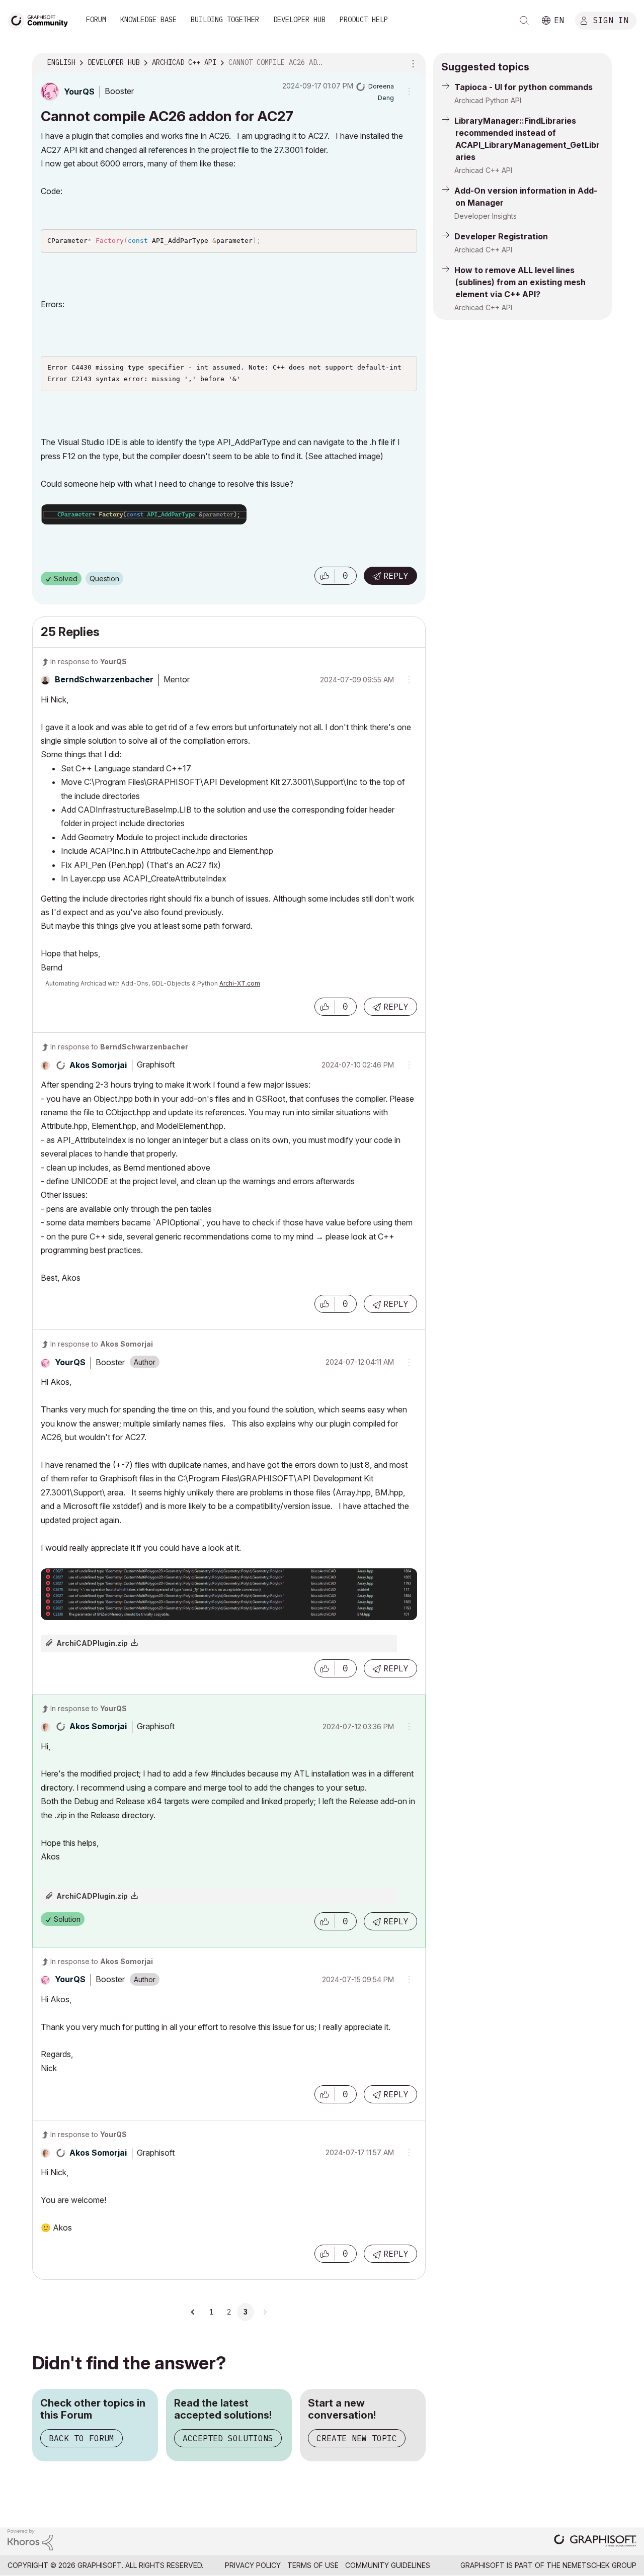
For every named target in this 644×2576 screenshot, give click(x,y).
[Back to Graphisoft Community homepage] (41, 19)
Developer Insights (486, 216)
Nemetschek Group (599, 2565)
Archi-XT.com (240, 983)
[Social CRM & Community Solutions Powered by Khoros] (30, 2539)
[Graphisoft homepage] (595, 2542)
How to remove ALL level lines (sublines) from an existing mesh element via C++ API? (520, 282)
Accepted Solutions (228, 2438)
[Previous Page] (194, 2312)
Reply (396, 576)
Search (524, 21)
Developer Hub (299, 20)
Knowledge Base (148, 20)
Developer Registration (501, 236)
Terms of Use (313, 2565)
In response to (89, 661)
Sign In (611, 20)
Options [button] (412, 63)
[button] (325, 576)
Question (104, 579)
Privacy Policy (253, 2565)
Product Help (364, 20)
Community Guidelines (388, 2565)
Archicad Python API (488, 100)
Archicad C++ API (483, 170)
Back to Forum (82, 2438)
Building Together (225, 20)
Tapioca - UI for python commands (524, 87)
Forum (96, 20)
